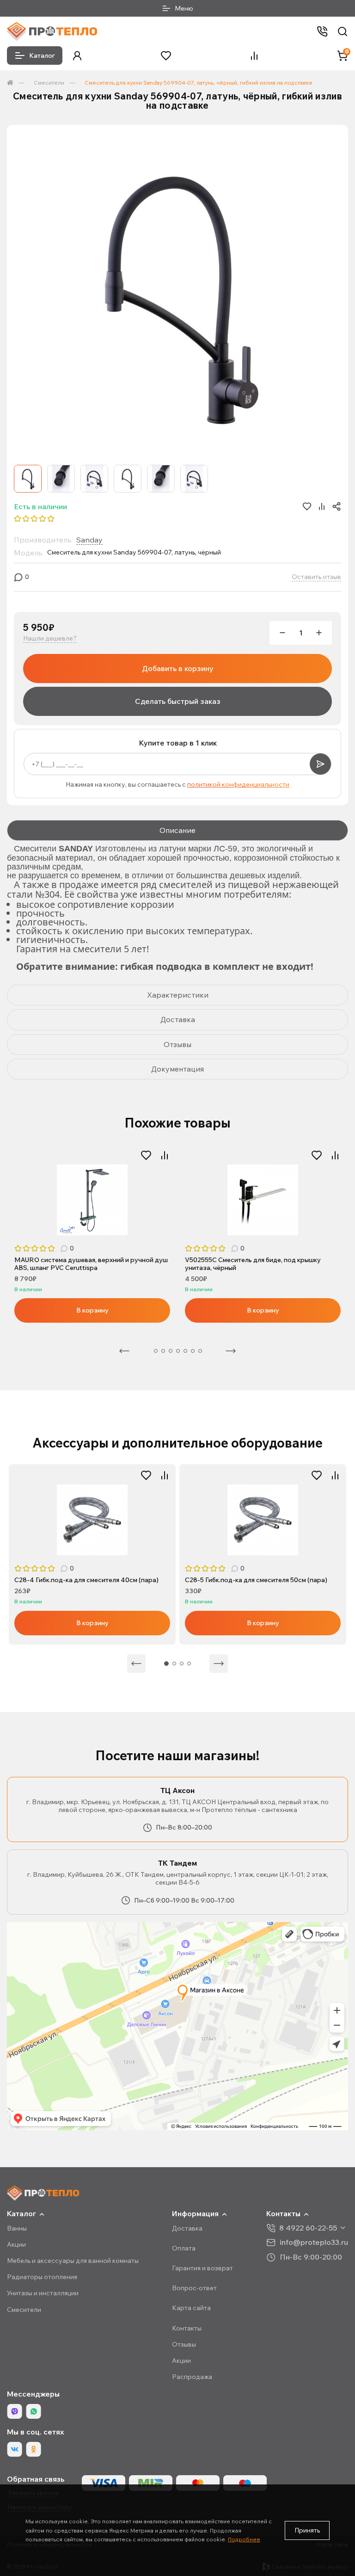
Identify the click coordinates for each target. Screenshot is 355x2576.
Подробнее (244, 2539)
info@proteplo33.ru (314, 2242)
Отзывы (184, 2344)
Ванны (17, 2228)
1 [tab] (166, 1664)
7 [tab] (193, 1351)
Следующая (231, 1351)
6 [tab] (185, 1351)
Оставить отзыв (316, 577)
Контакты (187, 2328)
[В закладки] (146, 1155)
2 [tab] (156, 1351)
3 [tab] (163, 1351)
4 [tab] (171, 1351)
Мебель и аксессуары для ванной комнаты (73, 2261)
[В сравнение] (165, 1155)
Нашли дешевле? (50, 638)
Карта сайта (191, 2308)
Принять (307, 2530)
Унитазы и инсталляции (43, 2293)
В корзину (92, 1310)
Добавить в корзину (178, 668)
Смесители (49, 83)
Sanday (89, 540)
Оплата (184, 2248)
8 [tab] (200, 1351)
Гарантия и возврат (202, 2268)
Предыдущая (124, 1351)
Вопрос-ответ (194, 2288)
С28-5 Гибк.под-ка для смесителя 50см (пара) (256, 1580)
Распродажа (192, 2377)
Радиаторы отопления (42, 2277)
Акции (16, 2244)
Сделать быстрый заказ (178, 701)
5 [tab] (178, 1351)
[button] (77, 56)
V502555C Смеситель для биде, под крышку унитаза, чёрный (253, 1264)
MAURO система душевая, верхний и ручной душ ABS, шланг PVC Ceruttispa (91, 1264)
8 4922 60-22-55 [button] (308, 2228)
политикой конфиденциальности (238, 784)
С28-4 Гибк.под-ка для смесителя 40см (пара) (86, 1580)
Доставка (187, 2228)
